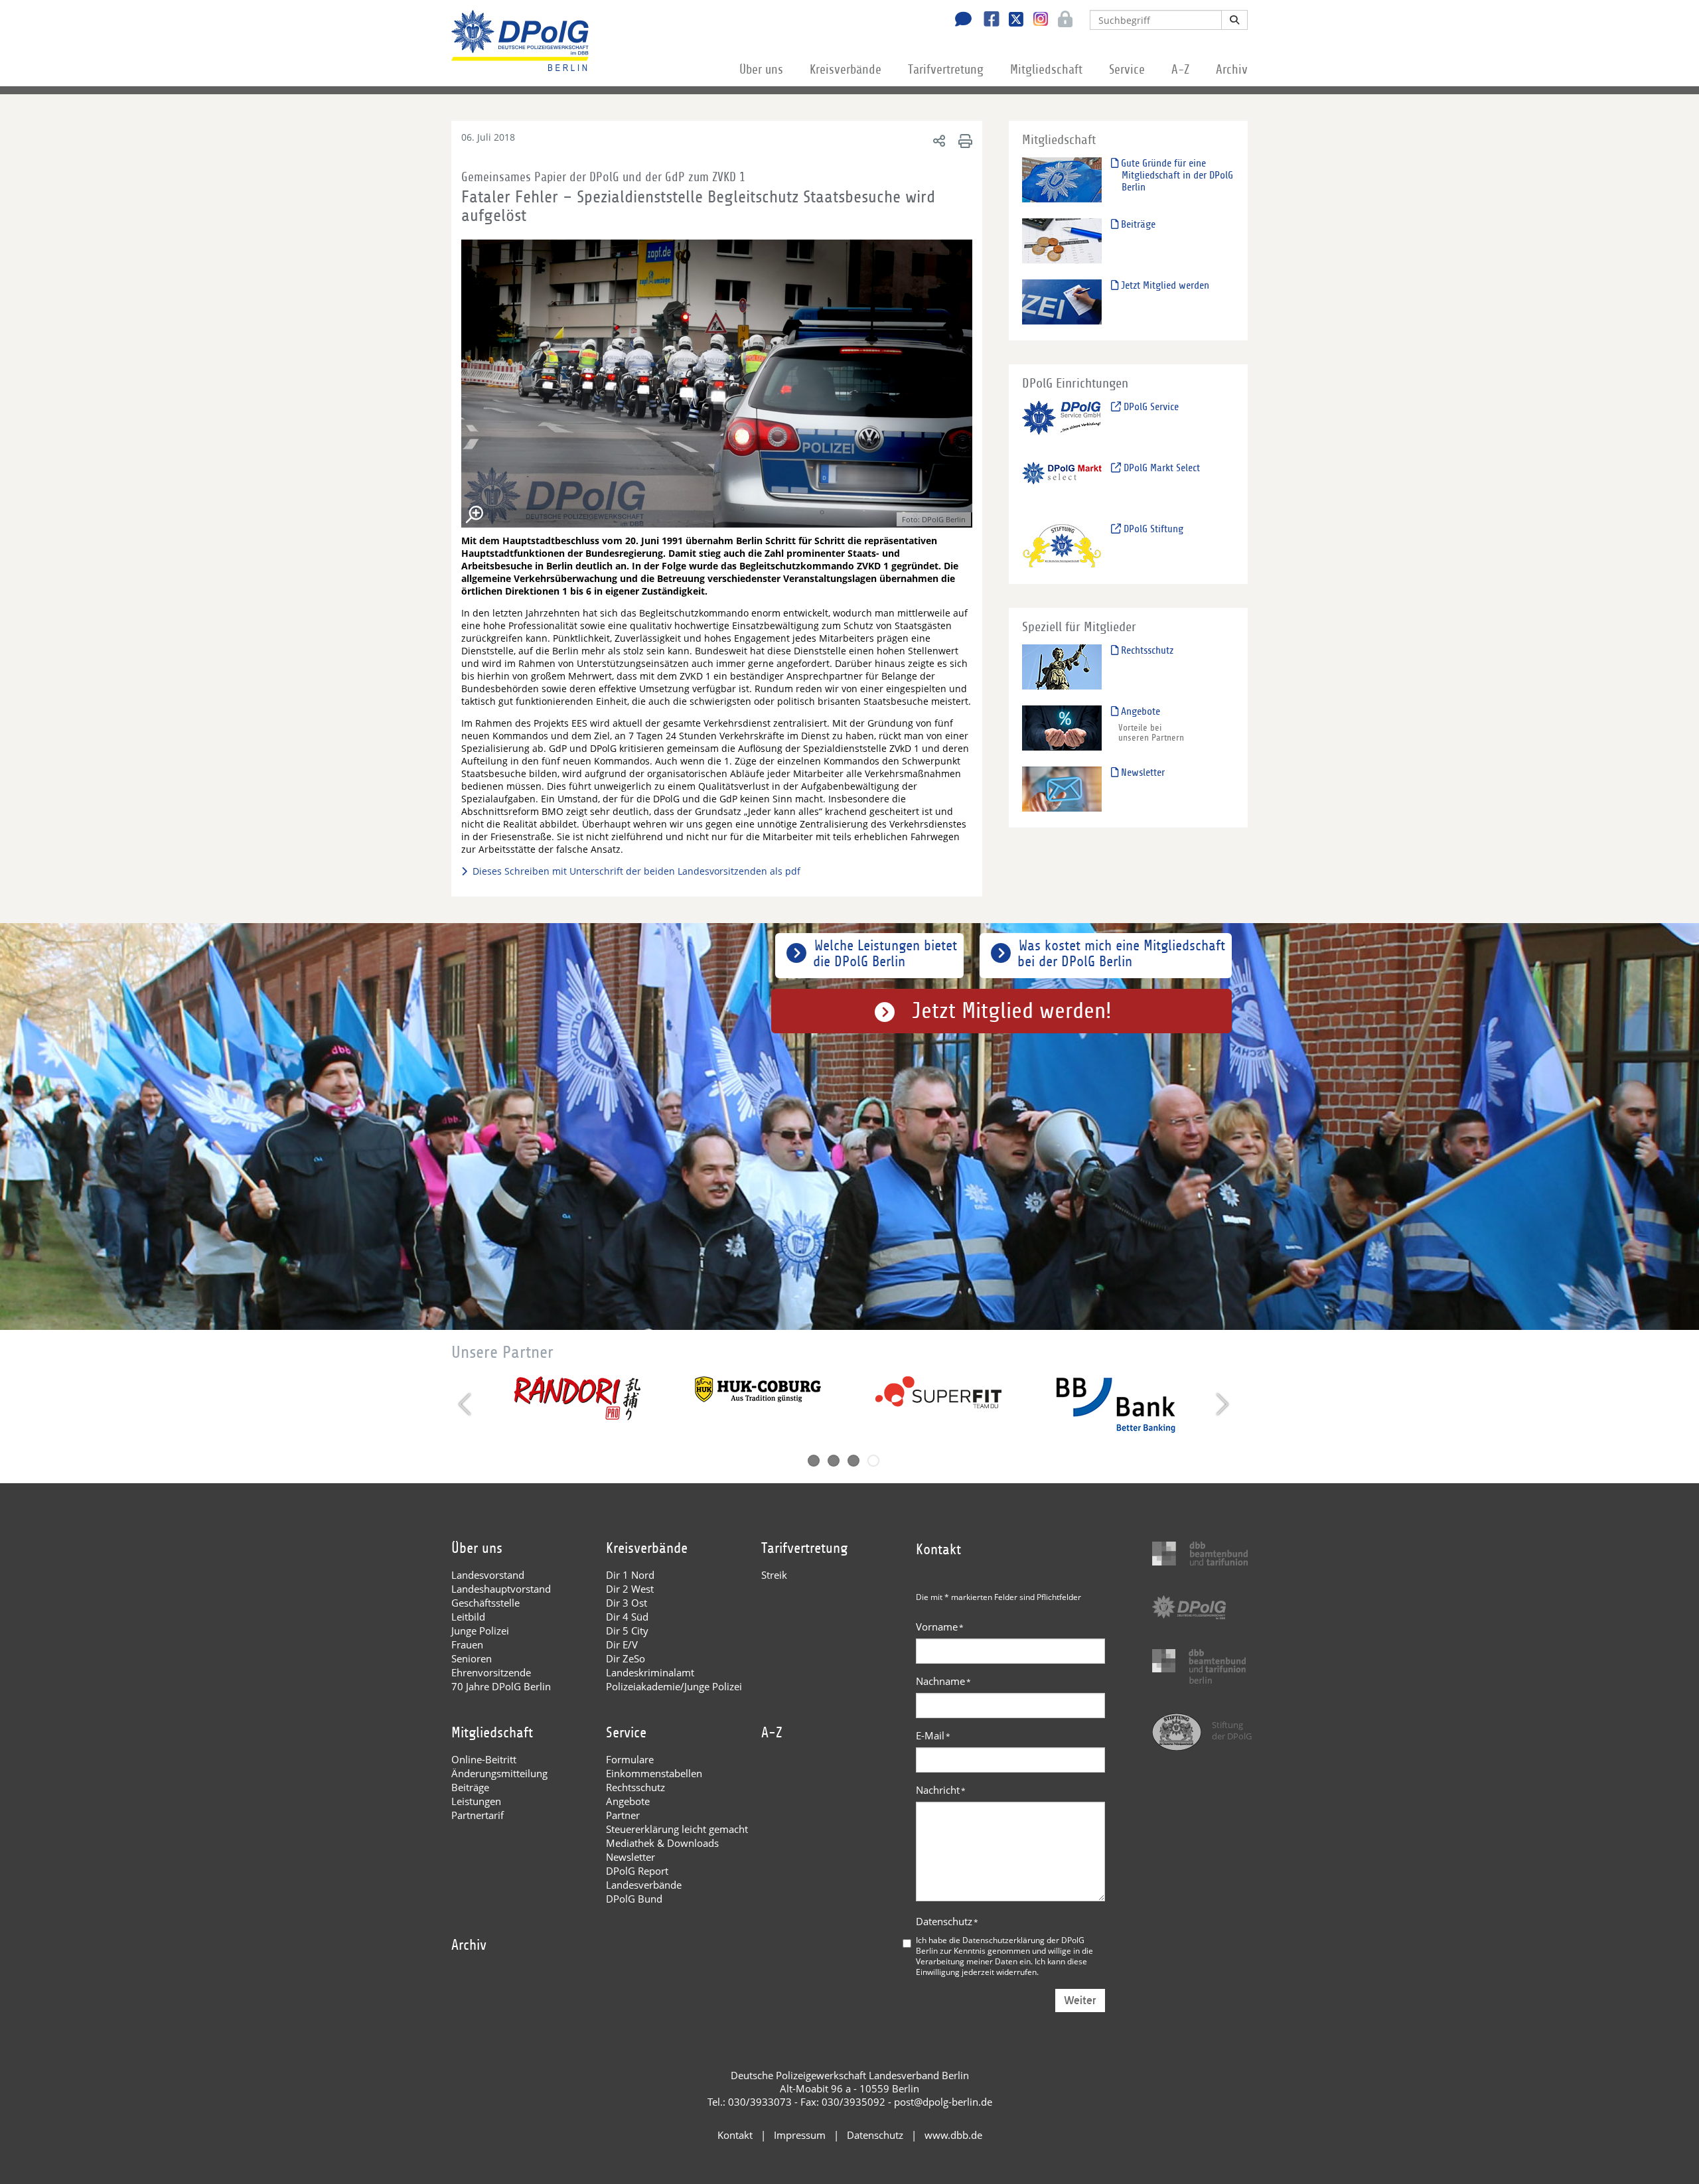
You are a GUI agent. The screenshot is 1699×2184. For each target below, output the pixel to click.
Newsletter (1142, 772)
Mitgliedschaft (1046, 70)
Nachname (943, 1681)
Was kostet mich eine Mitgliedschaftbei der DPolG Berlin (1121, 954)
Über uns (761, 70)
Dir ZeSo (626, 1658)
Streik (774, 1575)
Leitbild (468, 1617)
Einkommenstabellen (654, 1773)
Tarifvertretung (946, 70)
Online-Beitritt (484, 1759)
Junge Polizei (480, 1631)
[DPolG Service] (1062, 423)
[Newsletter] (1062, 789)
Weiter (1080, 2001)
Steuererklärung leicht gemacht (677, 1829)
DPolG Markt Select (1160, 468)
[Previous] (466, 1404)
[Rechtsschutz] (1062, 667)
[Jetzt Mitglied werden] (1062, 302)
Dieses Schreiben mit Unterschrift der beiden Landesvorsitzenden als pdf (636, 871)
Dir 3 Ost (627, 1603)
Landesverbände (644, 1885)
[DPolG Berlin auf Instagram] (1036, 19)
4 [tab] (873, 1461)
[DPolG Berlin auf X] (1011, 21)
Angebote (1139, 711)
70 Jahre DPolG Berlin (501, 1686)
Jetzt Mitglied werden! (1012, 1011)
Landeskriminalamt (650, 1672)
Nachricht (941, 1790)
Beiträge (1137, 224)
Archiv (1232, 70)
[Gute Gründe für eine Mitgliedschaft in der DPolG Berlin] (1062, 180)
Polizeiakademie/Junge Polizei (674, 1686)
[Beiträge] (1062, 241)
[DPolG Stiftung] (1062, 545)
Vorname (940, 1627)
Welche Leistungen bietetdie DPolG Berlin (885, 954)
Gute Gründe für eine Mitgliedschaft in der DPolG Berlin (1176, 175)
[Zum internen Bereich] (1062, 21)
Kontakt (735, 2135)
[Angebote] (1062, 728)
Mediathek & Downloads (662, 1843)
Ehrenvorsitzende (491, 1672)
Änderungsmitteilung (499, 1773)
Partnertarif (478, 1815)
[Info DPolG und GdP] (467, 871)
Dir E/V (622, 1644)
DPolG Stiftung (1152, 529)
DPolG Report (637, 1871)
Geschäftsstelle (485, 1603)
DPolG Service (1150, 407)
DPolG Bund (634, 1899)
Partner (623, 1815)
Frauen (467, 1644)
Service (1127, 70)
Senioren (472, 1658)
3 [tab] (853, 1461)
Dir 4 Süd (627, 1617)
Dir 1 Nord (630, 1575)
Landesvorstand (488, 1575)
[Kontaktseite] (960, 21)
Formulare (630, 1759)
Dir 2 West (630, 1589)
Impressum (800, 2135)
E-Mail (933, 1735)
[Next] (1221, 1404)
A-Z (1180, 70)
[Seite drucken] (963, 140)
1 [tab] (814, 1461)
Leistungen (476, 1801)
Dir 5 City (627, 1631)
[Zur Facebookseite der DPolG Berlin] (987, 21)
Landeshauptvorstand (501, 1589)
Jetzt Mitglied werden (1164, 285)
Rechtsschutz (1146, 650)
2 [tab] (834, 1461)
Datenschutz (947, 1921)
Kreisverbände (846, 70)
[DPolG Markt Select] (1062, 484)
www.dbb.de (953, 2135)
